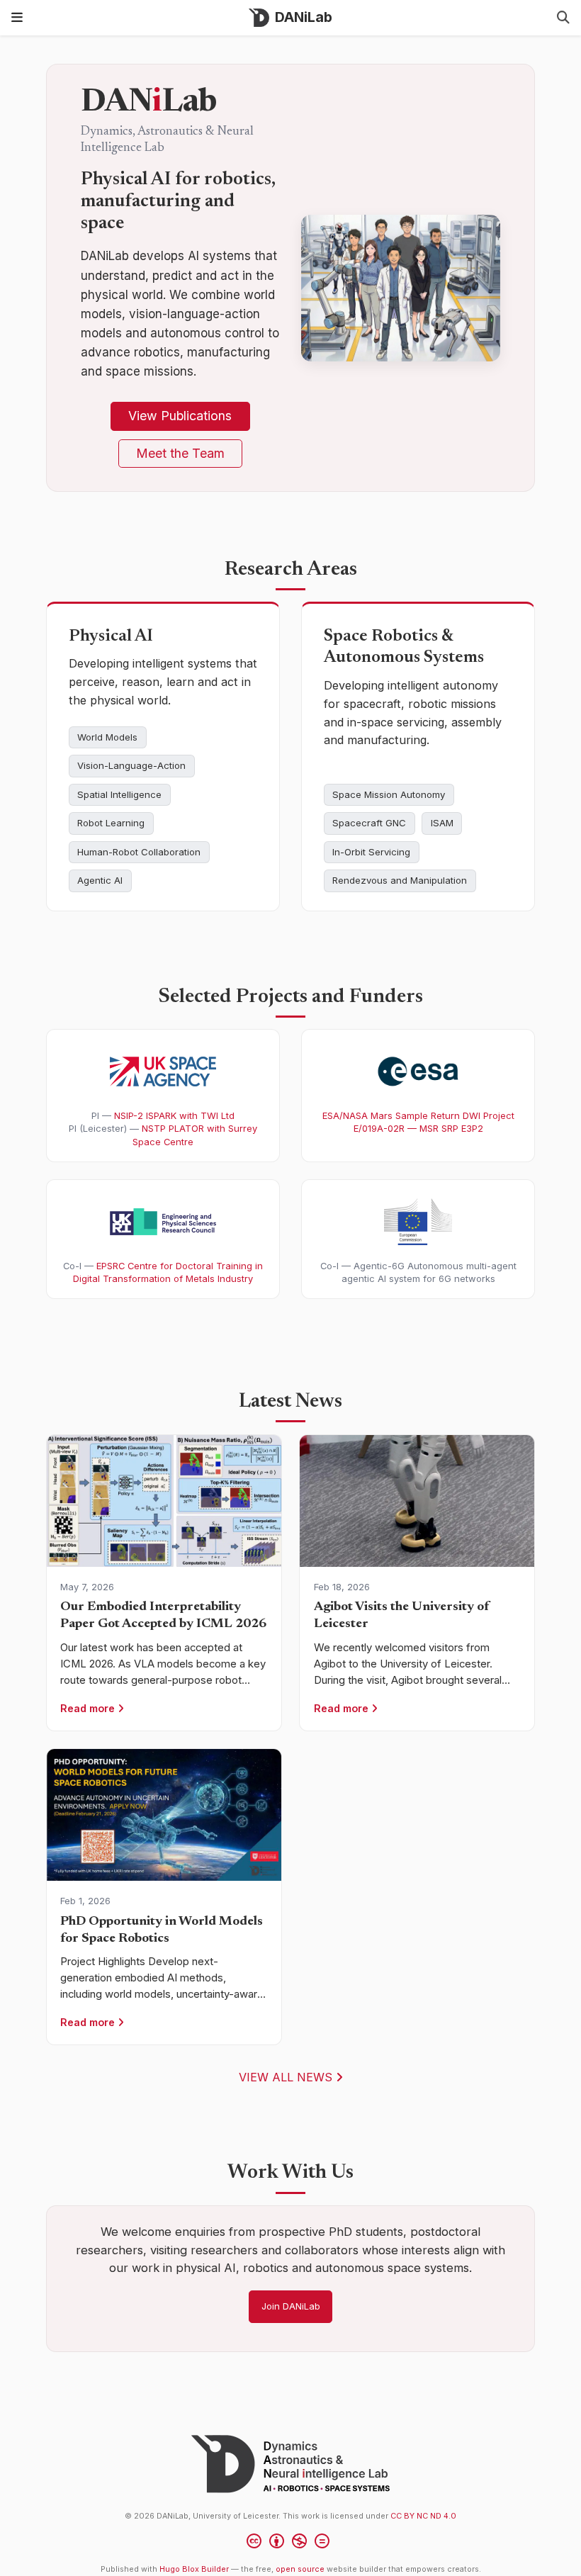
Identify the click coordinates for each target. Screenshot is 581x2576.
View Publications (180, 416)
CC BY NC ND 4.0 (423, 2516)
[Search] (563, 18)
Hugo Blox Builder (194, 2569)
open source (300, 2569)
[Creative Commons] (291, 2543)
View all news (287, 2077)
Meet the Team (180, 453)
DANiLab (304, 17)
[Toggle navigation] (17, 17)
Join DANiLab (291, 2306)
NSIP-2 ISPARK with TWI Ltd (174, 1115)
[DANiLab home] (290, 2464)
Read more (89, 1708)
